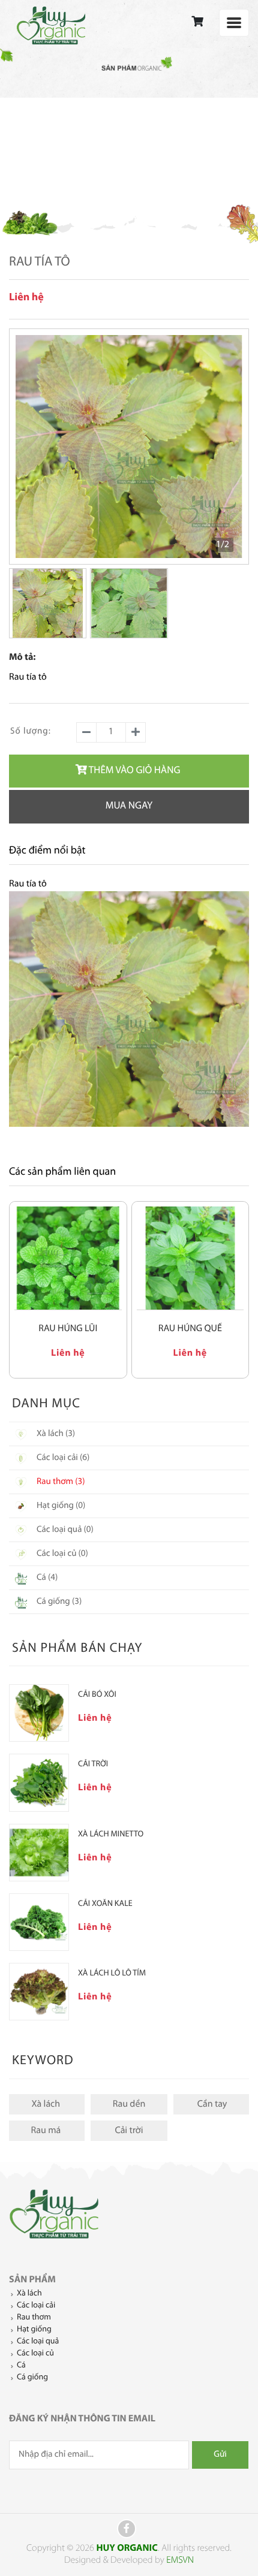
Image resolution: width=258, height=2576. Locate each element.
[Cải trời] (39, 1782)
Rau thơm (34, 2317)
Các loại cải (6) (63, 1458)
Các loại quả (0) (65, 1530)
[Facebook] (127, 2529)
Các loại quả (38, 2341)
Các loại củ (35, 2353)
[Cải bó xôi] (39, 1713)
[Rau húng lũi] (68, 1258)
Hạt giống (34, 2329)
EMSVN (180, 2560)
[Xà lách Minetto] (39, 1853)
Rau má (46, 2131)
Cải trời (129, 2131)
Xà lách (46, 2104)
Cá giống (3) (59, 1602)
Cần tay (212, 2104)
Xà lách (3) (56, 1434)
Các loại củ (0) (62, 1554)
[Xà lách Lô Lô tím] (39, 1992)
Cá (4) (47, 1578)
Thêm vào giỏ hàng (135, 771)
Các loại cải (36, 2305)
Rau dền (129, 2104)
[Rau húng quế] (190, 1258)
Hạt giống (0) (61, 1506)
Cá (21, 2365)
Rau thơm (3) (61, 1482)
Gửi (220, 2455)
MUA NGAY (129, 806)
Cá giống (32, 2377)
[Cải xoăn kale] (39, 1922)
